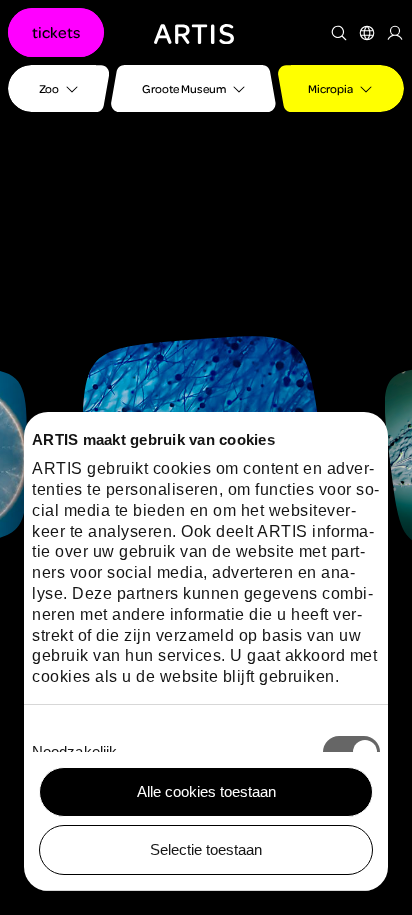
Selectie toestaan (206, 849)
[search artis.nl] (339, 33)
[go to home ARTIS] (194, 32)
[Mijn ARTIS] (395, 33)
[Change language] (367, 33)
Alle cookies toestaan (206, 791)
